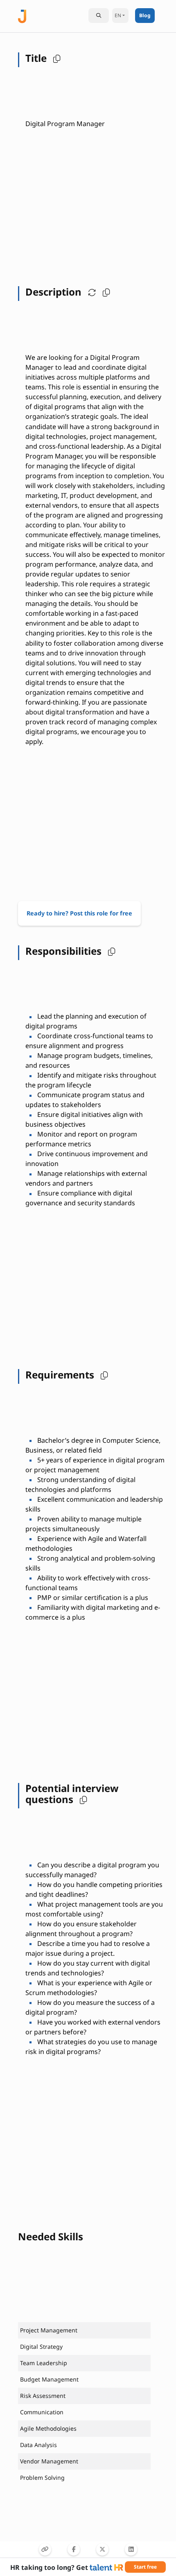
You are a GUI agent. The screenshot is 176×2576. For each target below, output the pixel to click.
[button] (55, 58)
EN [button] (118, 15)
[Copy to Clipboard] (45, 2549)
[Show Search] (99, 16)
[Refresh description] (90, 292)
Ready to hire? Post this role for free (79, 913)
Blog (145, 15)
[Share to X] (102, 2549)
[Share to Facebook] (74, 2549)
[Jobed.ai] (22, 15)
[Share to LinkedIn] (131, 2549)
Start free (145, 2567)
